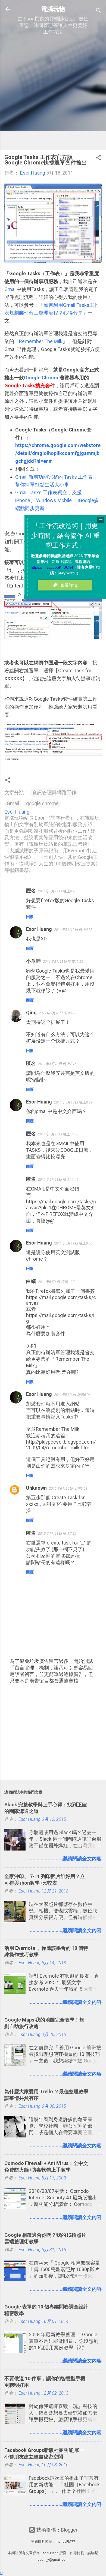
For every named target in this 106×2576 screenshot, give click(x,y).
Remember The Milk (41, 341)
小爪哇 (33, 961)
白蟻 (31, 1281)
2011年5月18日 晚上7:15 (57, 1064)
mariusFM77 (65, 2541)
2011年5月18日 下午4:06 (58, 1013)
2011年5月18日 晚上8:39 (73, 1102)
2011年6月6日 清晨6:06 (72, 1395)
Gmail (10, 289)
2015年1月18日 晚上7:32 (57, 1533)
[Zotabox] (1, 2573)
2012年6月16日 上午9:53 (68, 1488)
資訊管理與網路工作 (54, 792)
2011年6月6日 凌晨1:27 (56, 1282)
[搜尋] (98, 11)
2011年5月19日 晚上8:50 (73, 1243)
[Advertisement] (53, 92)
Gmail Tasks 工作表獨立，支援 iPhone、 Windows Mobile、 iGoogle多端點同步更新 (57, 500)
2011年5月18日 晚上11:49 (58, 1179)
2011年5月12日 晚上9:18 (57, 891)
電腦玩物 (53, 9)
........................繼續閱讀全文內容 (66, 1859)
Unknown (36, 1488)
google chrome (42, 803)
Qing (31, 1013)
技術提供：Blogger (56, 2530)
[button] (98, 158)
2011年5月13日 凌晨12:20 (63, 962)
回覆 (30, 917)
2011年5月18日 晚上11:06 (58, 1134)
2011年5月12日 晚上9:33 (73, 930)
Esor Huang (39, 929)
